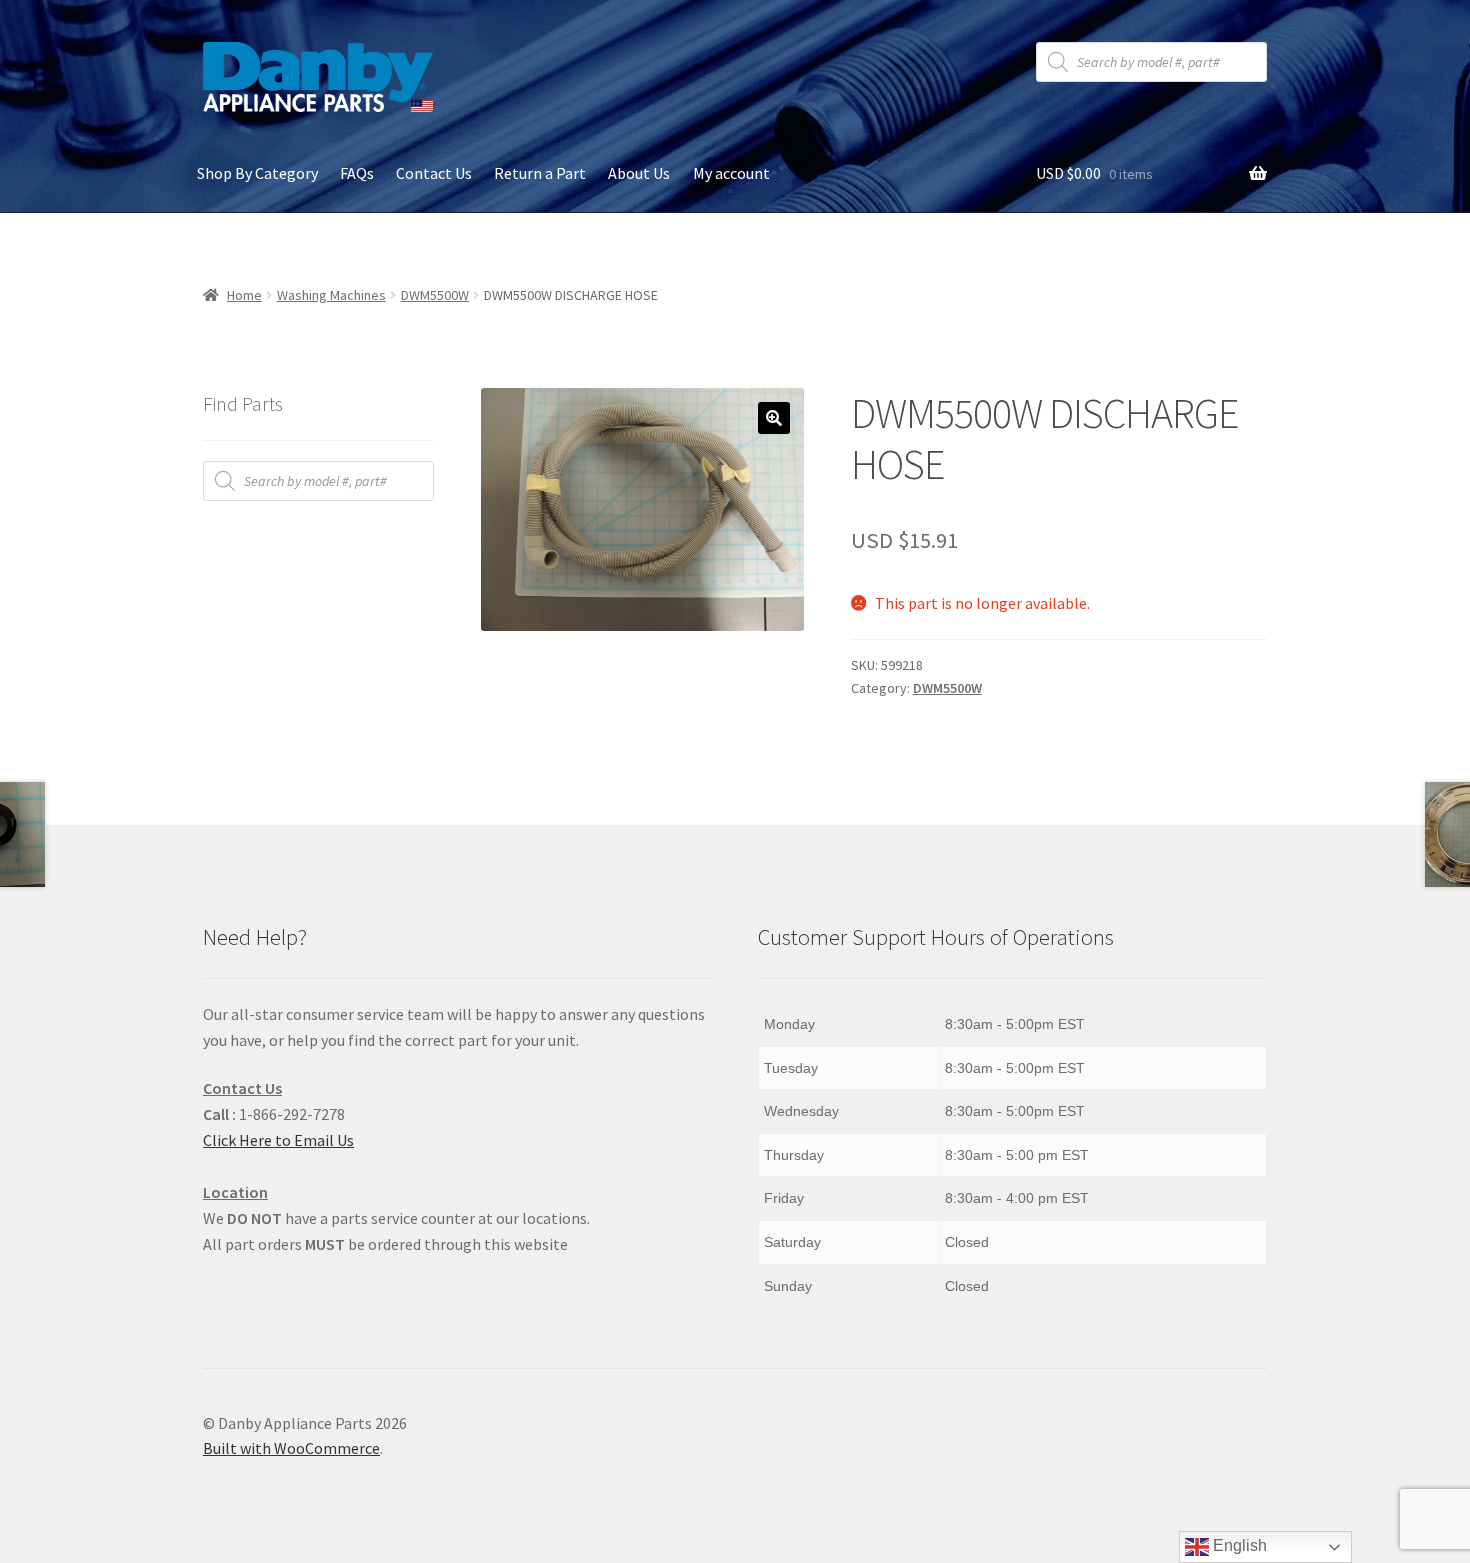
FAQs (357, 173)
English (1238, 1545)
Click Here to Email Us (278, 1140)
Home (244, 295)
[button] (774, 418)
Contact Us (434, 173)
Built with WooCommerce (291, 1448)
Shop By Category (257, 173)
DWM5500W (435, 295)
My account (731, 173)
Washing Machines (331, 295)
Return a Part (540, 173)
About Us (639, 173)
